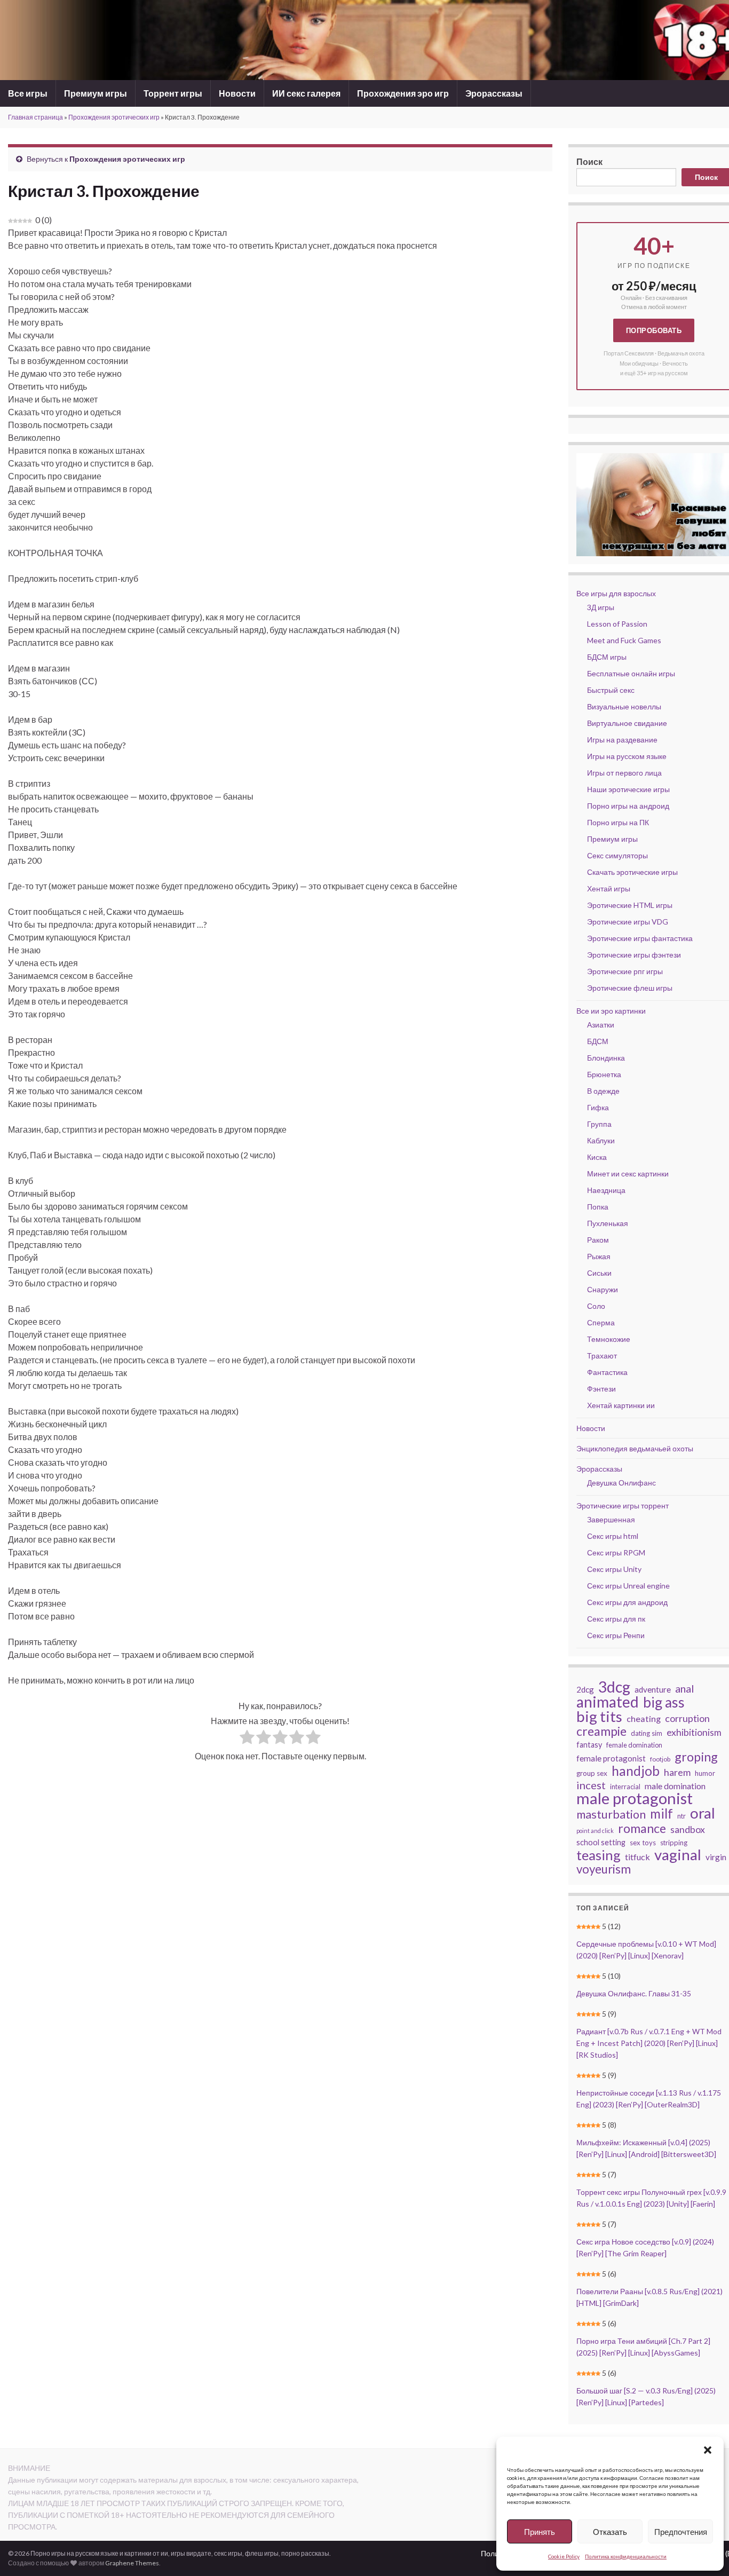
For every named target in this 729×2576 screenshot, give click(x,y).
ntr (682, 1816)
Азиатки (601, 1025)
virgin (716, 1857)
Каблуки (601, 1140)
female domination (634, 1745)
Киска (597, 1157)
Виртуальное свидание (627, 723)
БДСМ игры (607, 657)
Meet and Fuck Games (624, 640)
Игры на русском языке (627, 756)
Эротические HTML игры (630, 905)
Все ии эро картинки (611, 1011)
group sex (592, 1773)
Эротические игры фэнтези (634, 955)
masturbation (611, 1814)
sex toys (643, 1843)
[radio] (247, 1739)
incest (591, 1785)
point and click (595, 1831)
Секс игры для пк (616, 1619)
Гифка (598, 1107)
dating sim (647, 1733)
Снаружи (603, 1289)
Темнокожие (609, 1339)
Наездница (606, 1190)
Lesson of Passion (617, 624)
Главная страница (35, 117)
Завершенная (611, 1519)
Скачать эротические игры (632, 872)
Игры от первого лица (624, 773)
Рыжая (599, 1256)
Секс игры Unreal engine (628, 1586)
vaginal (678, 1854)
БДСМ (598, 1041)
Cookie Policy (564, 2556)
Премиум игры (96, 93)
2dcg (585, 1689)
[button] (708, 2450)
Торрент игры (173, 93)
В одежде (603, 1091)
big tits (599, 1717)
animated (608, 1702)
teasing (599, 1855)
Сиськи (599, 1273)
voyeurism (604, 1869)
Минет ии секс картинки (628, 1174)
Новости (237, 93)
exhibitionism (694, 1732)
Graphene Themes (132, 2563)
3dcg (614, 1687)
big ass (664, 1702)
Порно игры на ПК (618, 822)
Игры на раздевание (622, 740)
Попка (598, 1207)
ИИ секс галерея (306, 93)
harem (677, 1772)
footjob (660, 1759)
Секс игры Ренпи (616, 1635)
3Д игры (601, 607)
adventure (653, 1689)
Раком (598, 1240)
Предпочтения (681, 2532)
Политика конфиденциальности (626, 2556)
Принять (540, 2532)
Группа (599, 1124)
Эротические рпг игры (625, 971)
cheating (644, 1718)
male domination (675, 1786)
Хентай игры (609, 888)
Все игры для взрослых (616, 593)
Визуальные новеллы (624, 706)
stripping (674, 1843)
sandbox (688, 1830)
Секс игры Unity (614, 1569)
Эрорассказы (494, 93)
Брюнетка (604, 1074)
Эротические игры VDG (628, 922)
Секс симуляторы (617, 855)
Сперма (601, 1322)
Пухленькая (608, 1223)
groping (696, 1757)
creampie (601, 1731)
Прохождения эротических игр (114, 117)
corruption (687, 1718)
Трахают (602, 1356)
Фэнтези (601, 1389)
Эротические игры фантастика (640, 938)
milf (661, 1814)
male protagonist (635, 1798)
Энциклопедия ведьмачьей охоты (635, 1448)
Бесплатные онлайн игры (631, 673)
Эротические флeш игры (630, 988)
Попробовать (654, 330)
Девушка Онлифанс (621, 1483)
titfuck (637, 1857)
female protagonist (611, 1758)
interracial (625, 1787)
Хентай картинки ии (621, 1405)
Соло (596, 1306)
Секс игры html (613, 1536)
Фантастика (607, 1372)
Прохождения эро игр (403, 93)
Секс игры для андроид (627, 1602)
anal (684, 1688)
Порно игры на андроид (628, 806)
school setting (601, 1842)
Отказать (610, 2532)
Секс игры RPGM (616, 1552)
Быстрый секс (611, 690)
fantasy (589, 1745)
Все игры (28, 93)
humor (705, 1773)
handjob (636, 1771)
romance (642, 1828)
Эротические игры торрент (623, 1506)
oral (703, 1813)
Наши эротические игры (628, 789)
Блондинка (606, 1058)
